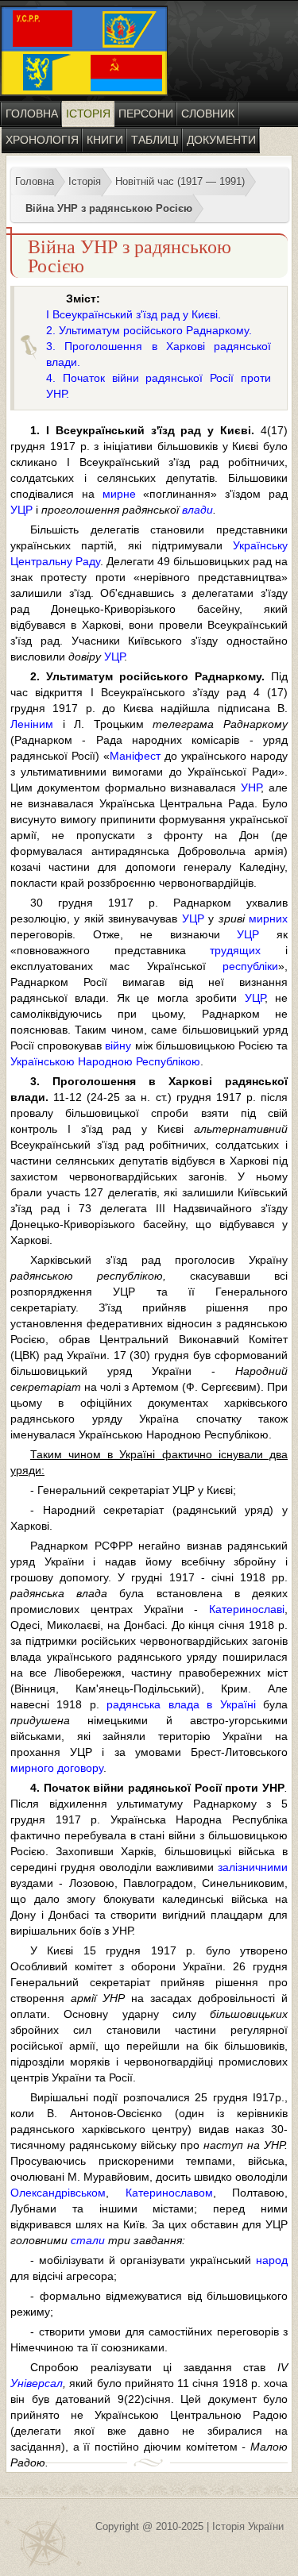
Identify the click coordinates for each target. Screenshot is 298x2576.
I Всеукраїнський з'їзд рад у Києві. (134, 314)
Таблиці (155, 140)
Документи (221, 140)
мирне (119, 494)
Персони (146, 114)
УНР (251, 787)
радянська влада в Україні (181, 1704)
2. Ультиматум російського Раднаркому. (149, 330)
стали (88, 2240)
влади (197, 510)
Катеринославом (169, 2193)
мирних (268, 918)
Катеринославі (247, 1609)
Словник (208, 114)
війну (118, 1045)
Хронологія (42, 140)
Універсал (37, 2383)
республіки (250, 966)
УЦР (21, 510)
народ (272, 2260)
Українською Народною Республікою (105, 1061)
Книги (105, 140)
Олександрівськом (58, 2193)
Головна (32, 114)
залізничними (253, 1867)
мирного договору (57, 1768)
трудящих (235, 950)
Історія (88, 114)
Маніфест (135, 756)
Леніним (32, 724)
